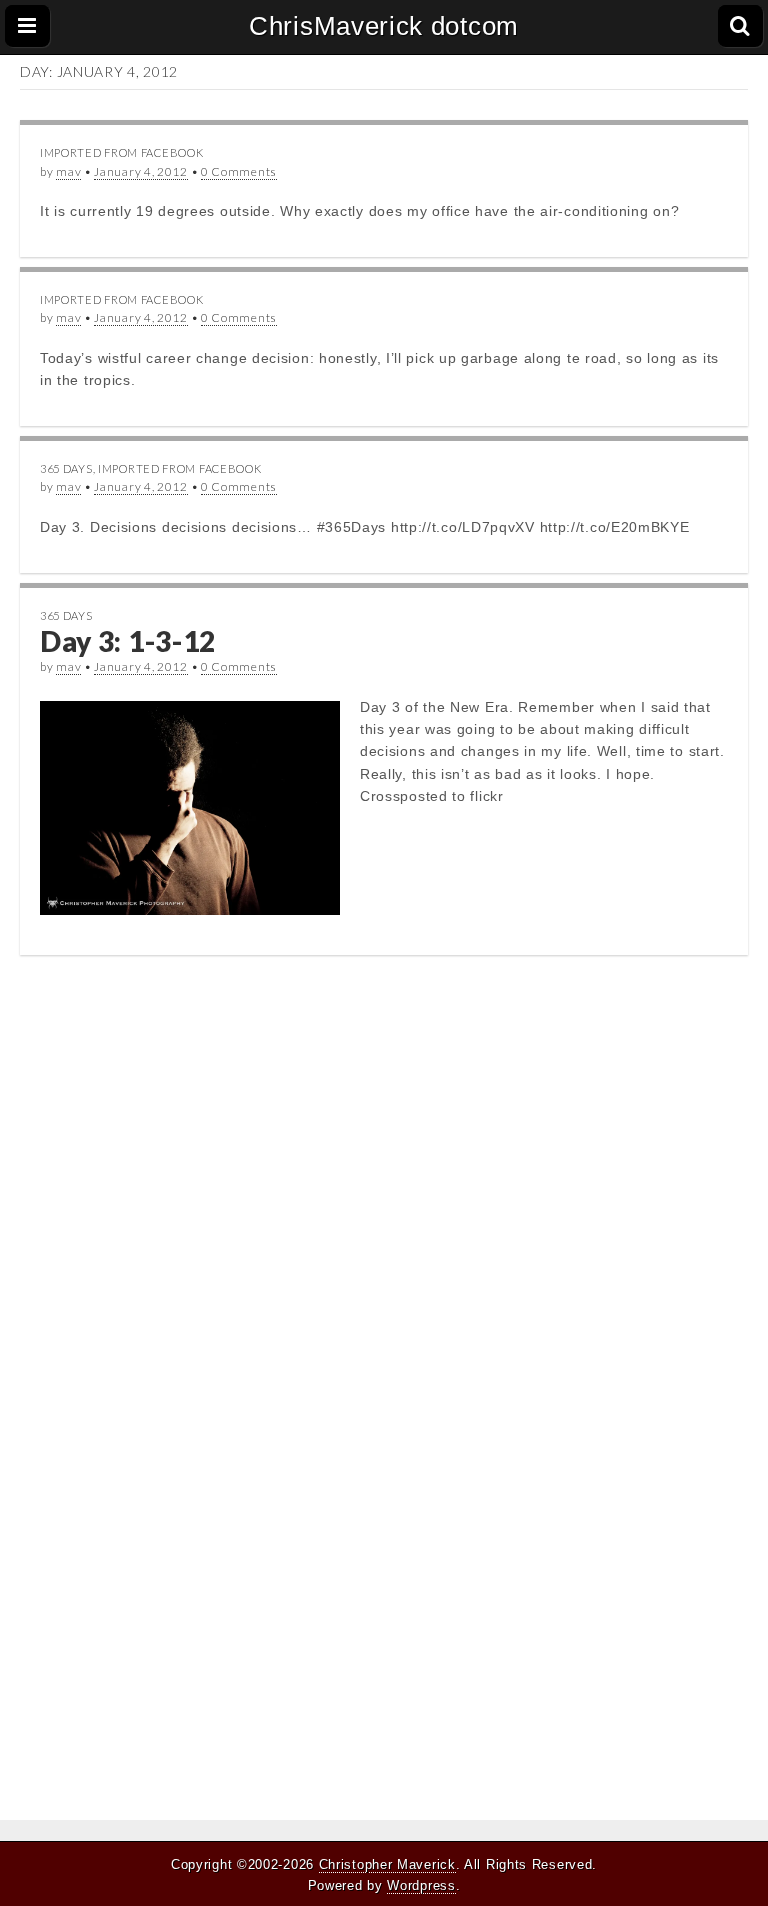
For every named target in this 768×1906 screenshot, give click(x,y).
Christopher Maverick (387, 1864)
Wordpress (421, 1885)
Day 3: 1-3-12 (128, 641)
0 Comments (239, 171)
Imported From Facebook (121, 152)
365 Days (66, 468)
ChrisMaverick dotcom (384, 26)
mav (68, 171)
